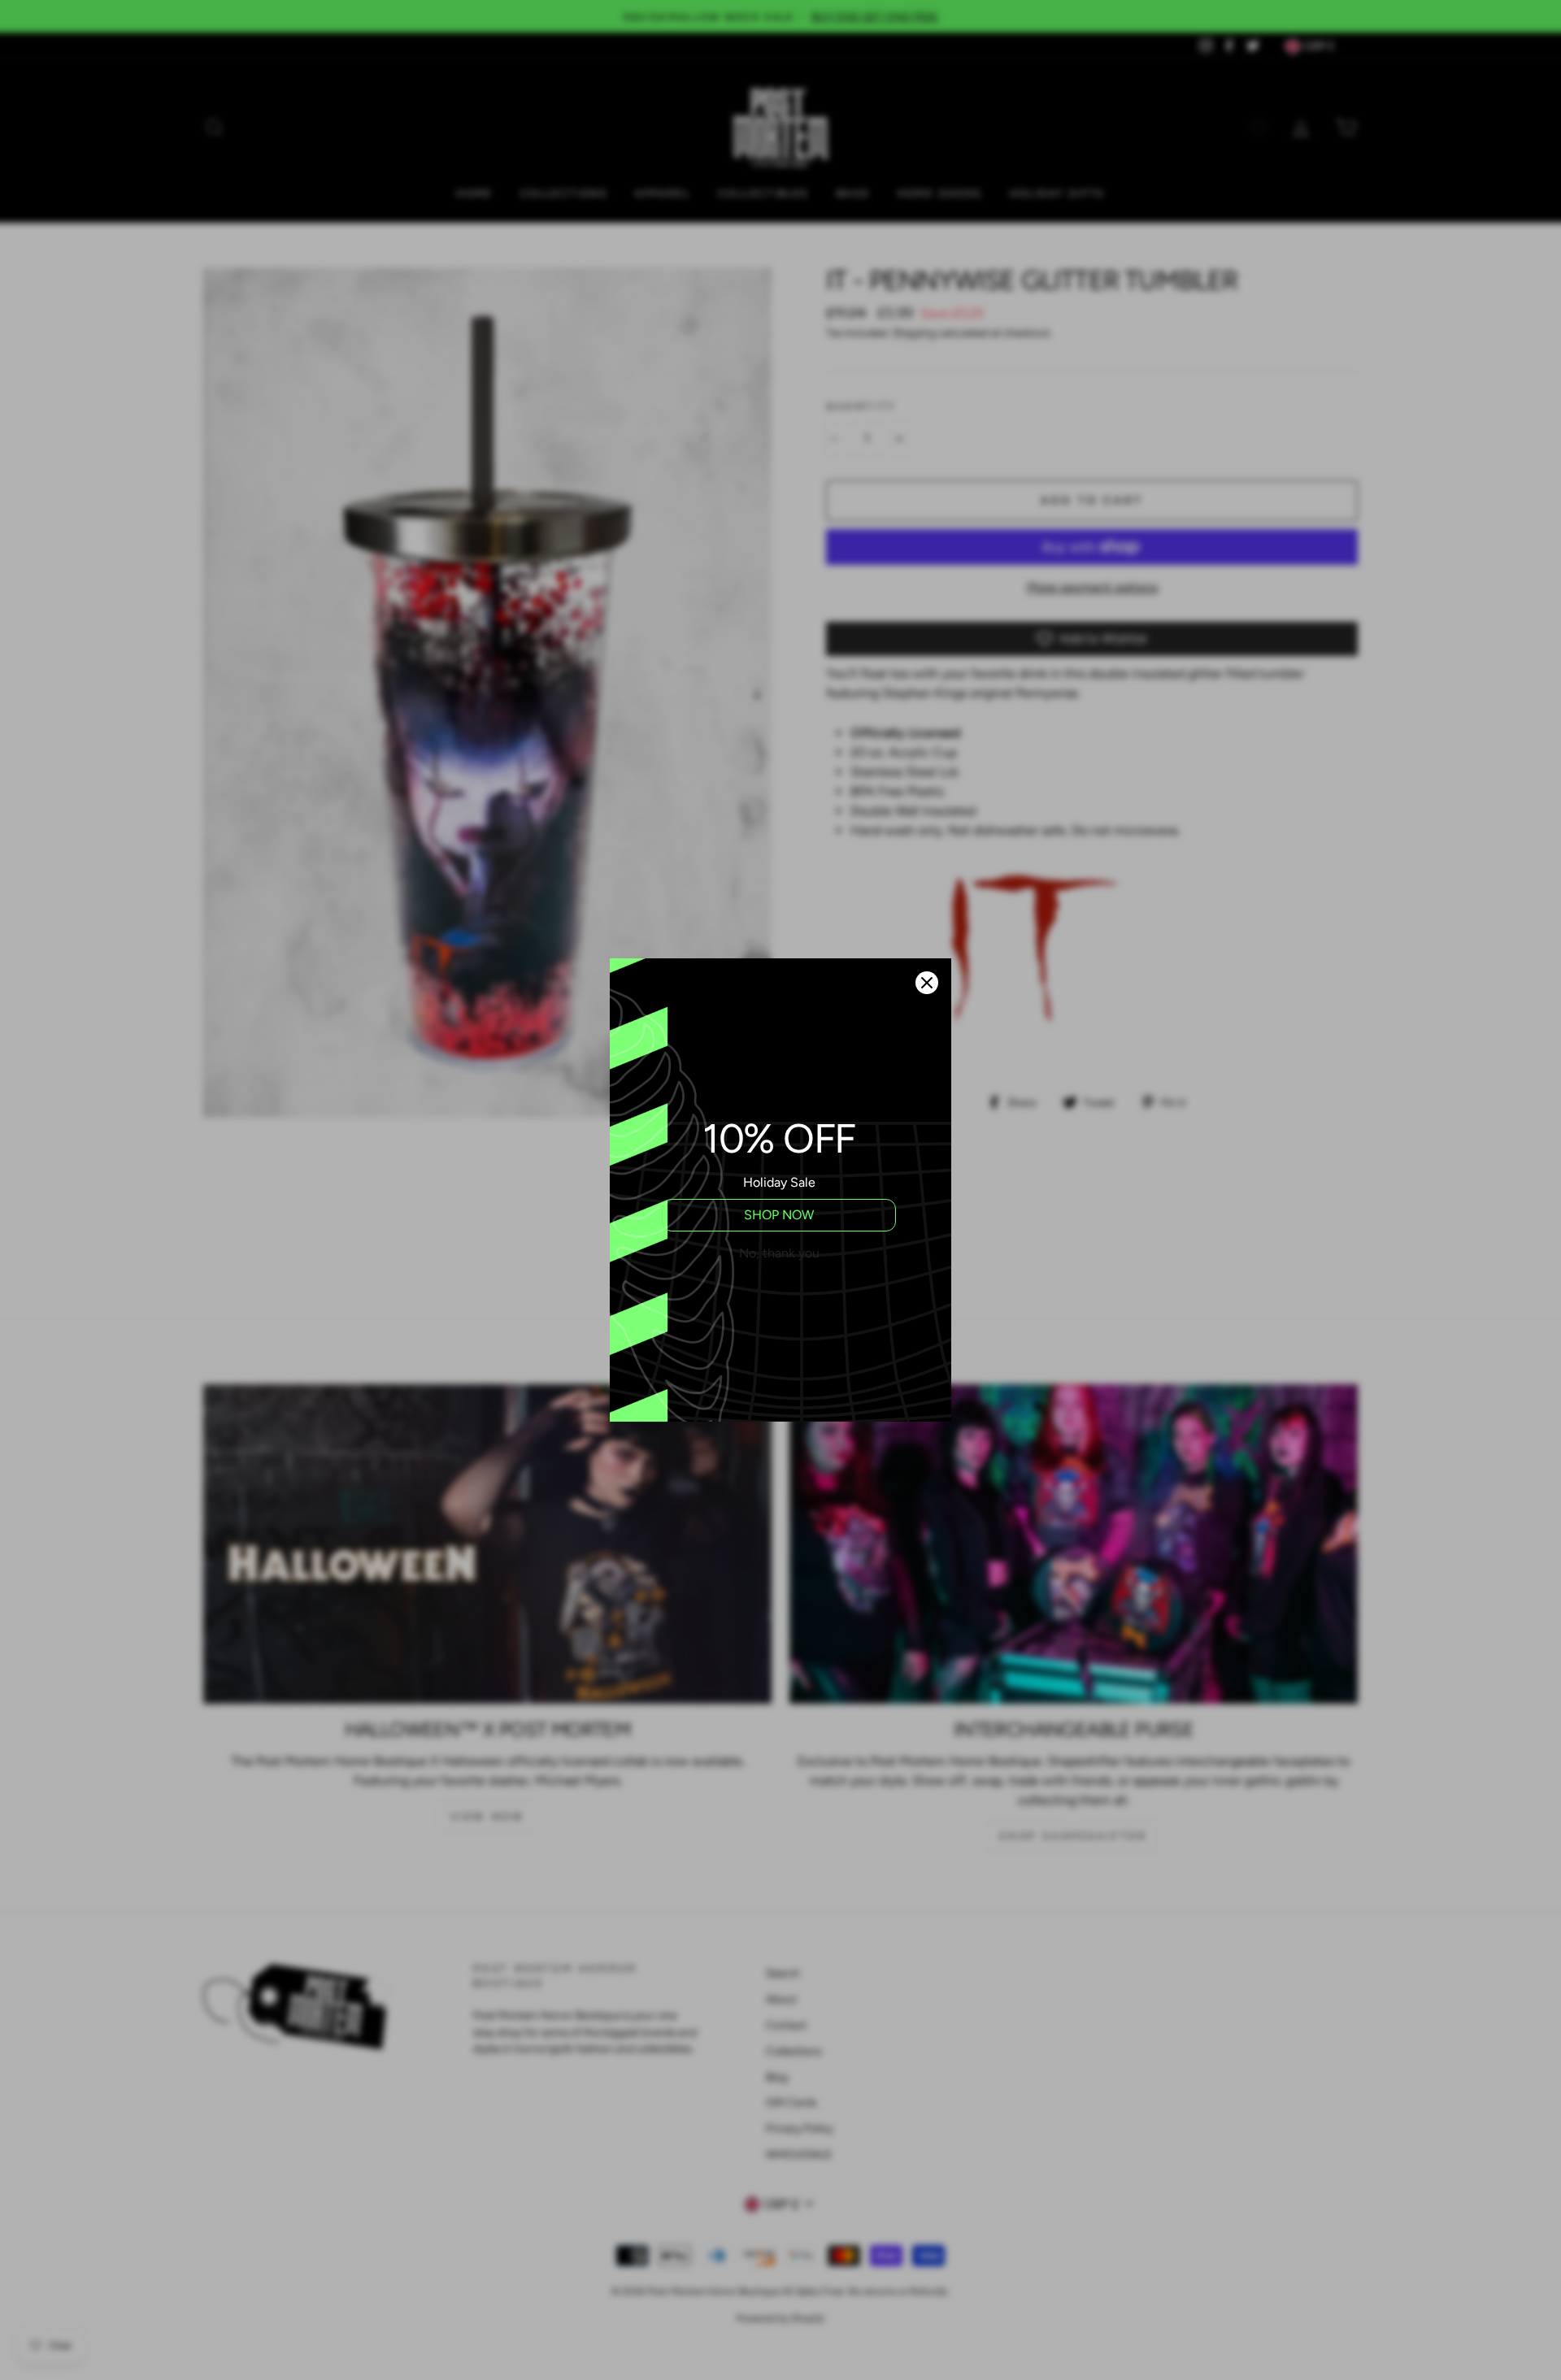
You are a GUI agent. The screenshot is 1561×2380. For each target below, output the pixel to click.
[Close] (927, 983)
